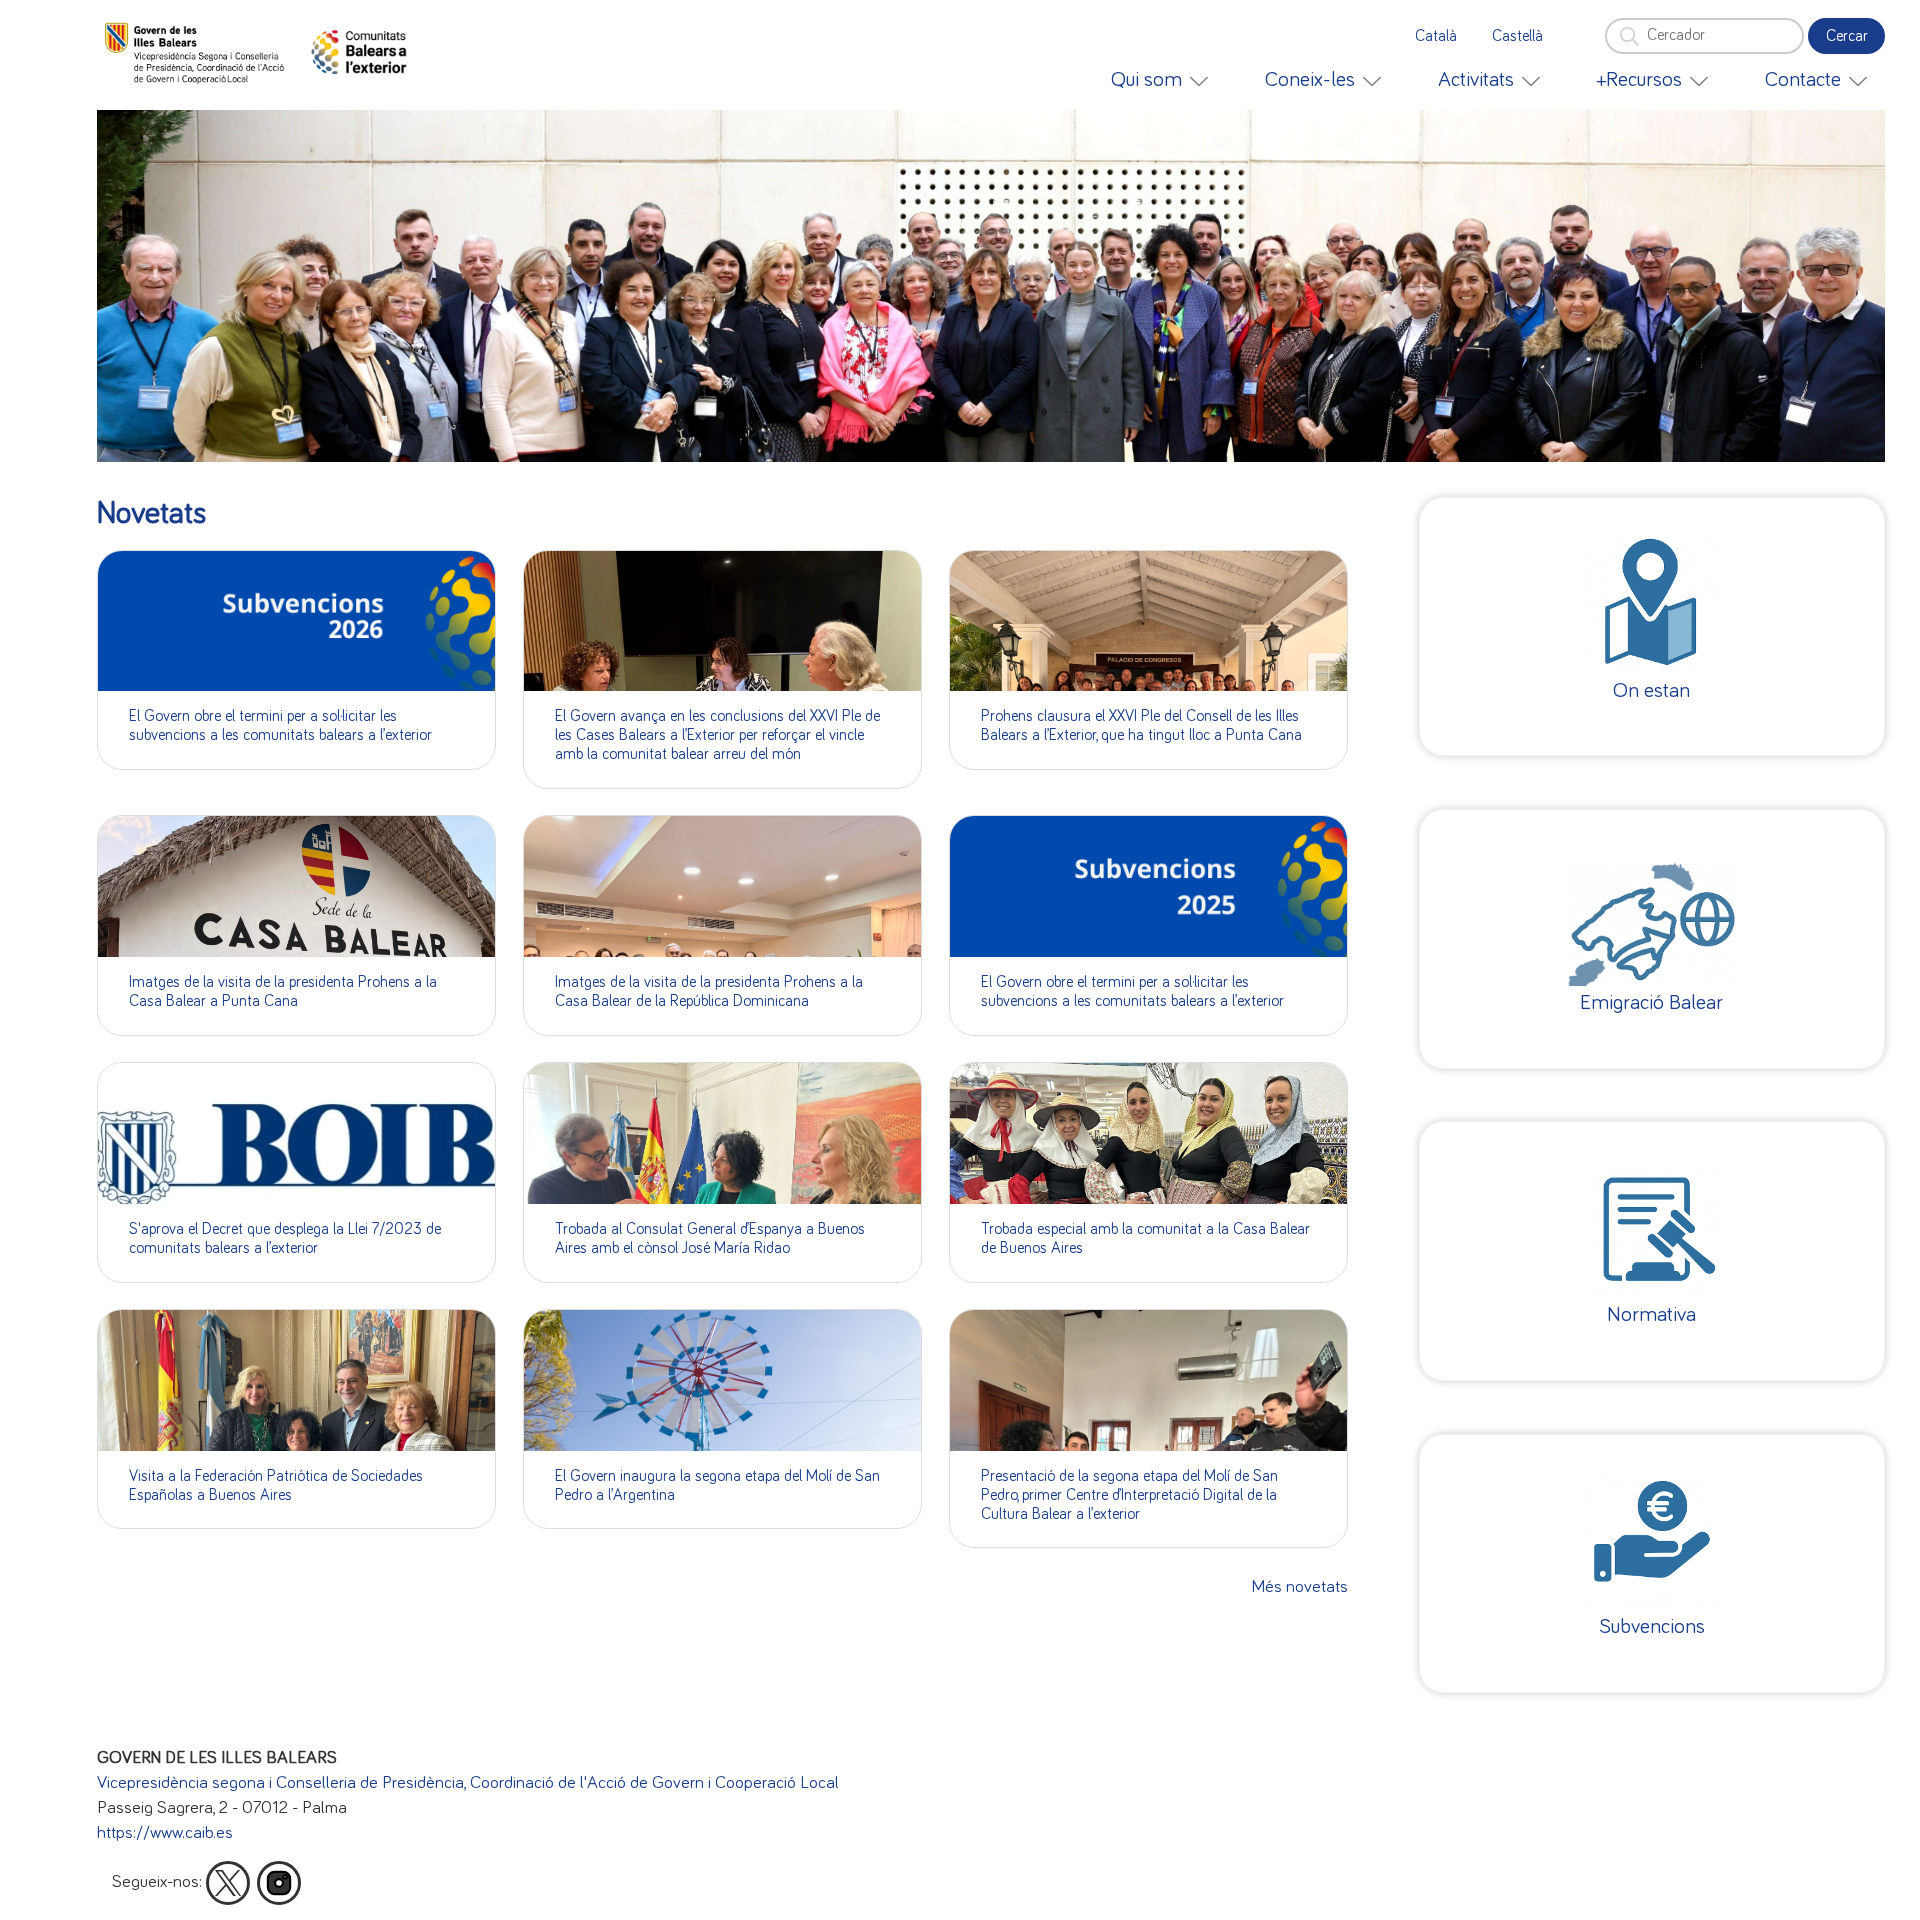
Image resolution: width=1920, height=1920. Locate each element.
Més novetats (1300, 1587)
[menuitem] (1159, 80)
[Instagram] (279, 1883)
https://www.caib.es (165, 1833)
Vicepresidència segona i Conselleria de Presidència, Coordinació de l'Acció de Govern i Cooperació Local (468, 1783)
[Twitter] (228, 1883)
